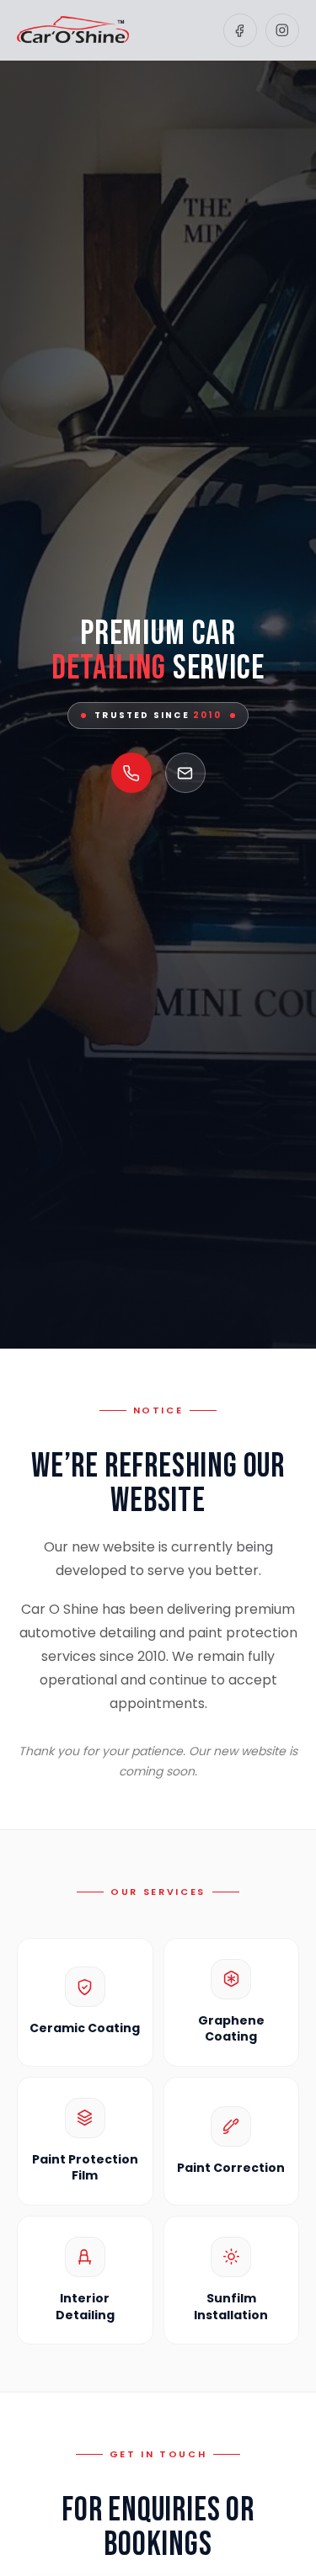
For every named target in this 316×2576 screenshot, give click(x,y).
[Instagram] (282, 30)
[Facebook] (240, 30)
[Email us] (185, 773)
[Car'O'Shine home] (73, 30)
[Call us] (131, 773)
